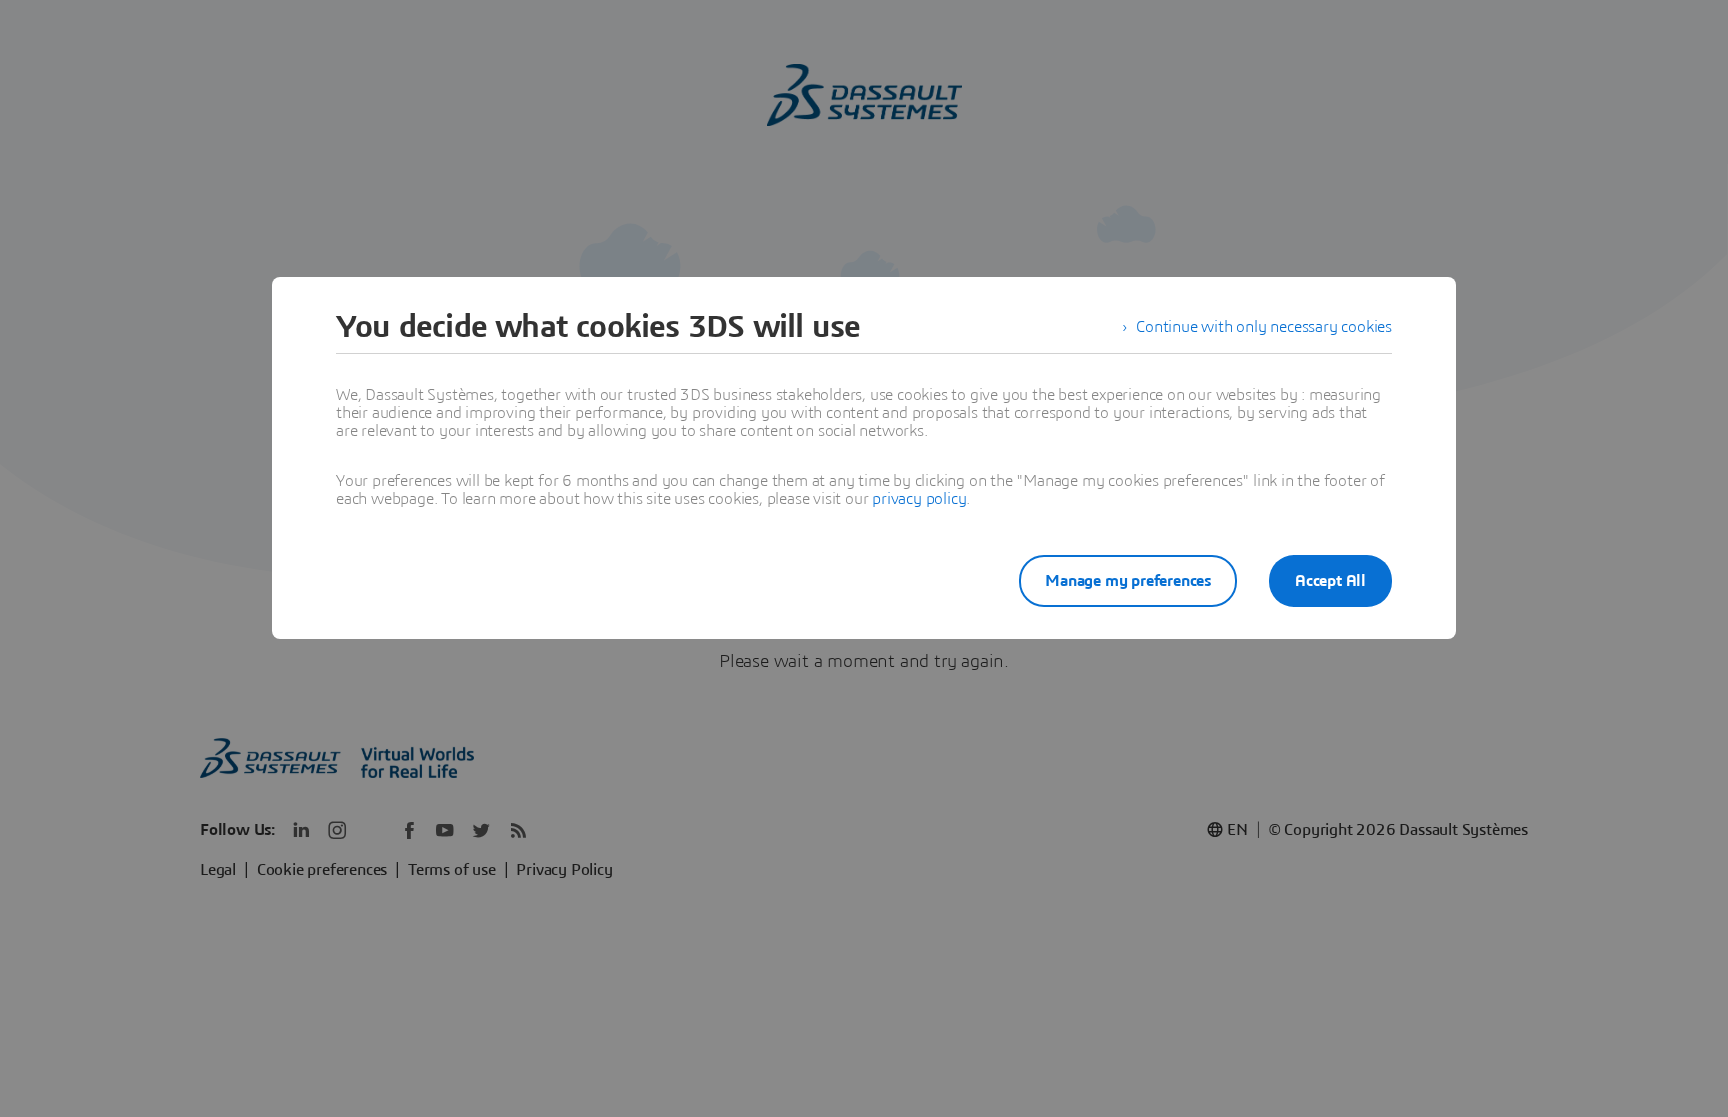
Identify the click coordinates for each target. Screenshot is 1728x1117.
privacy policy (919, 499)
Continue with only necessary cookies (1264, 327)
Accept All (1330, 581)
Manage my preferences (1128, 581)
